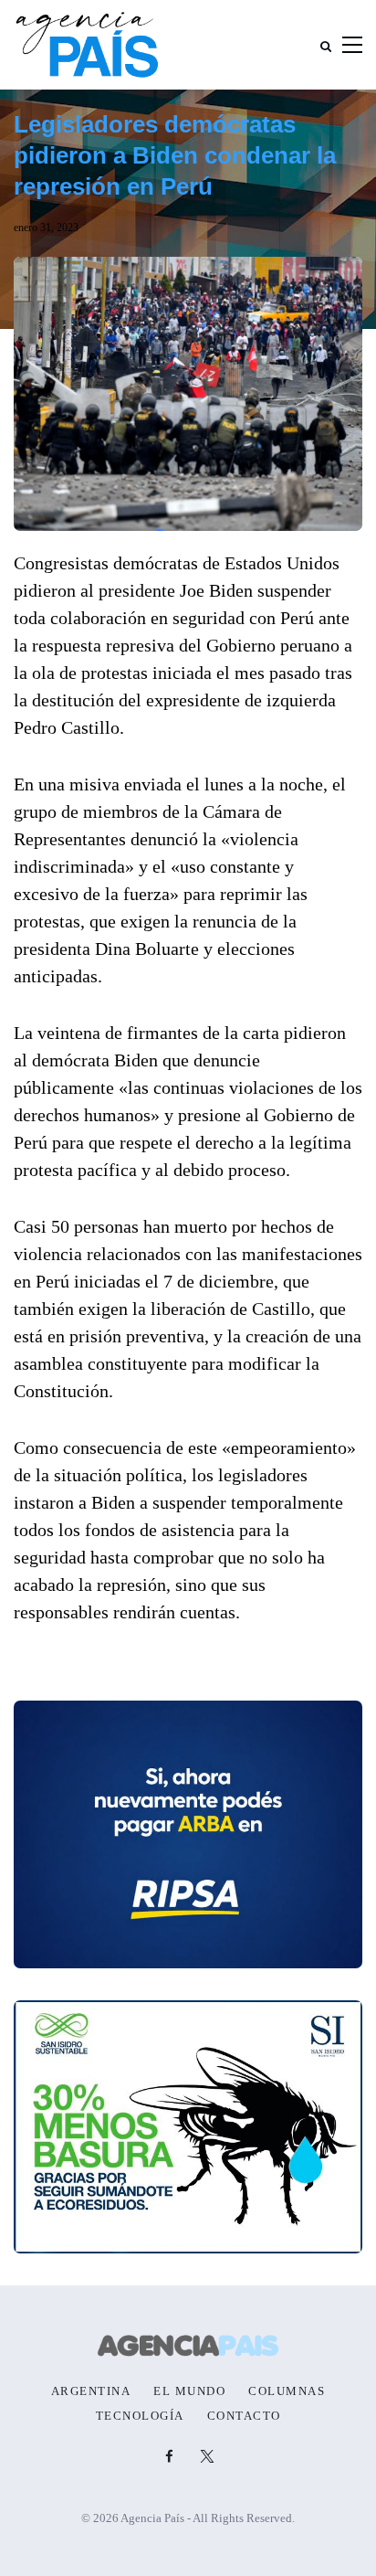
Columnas (287, 2391)
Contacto (244, 2416)
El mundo (189, 2391)
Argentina (91, 2391)
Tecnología (140, 2416)
